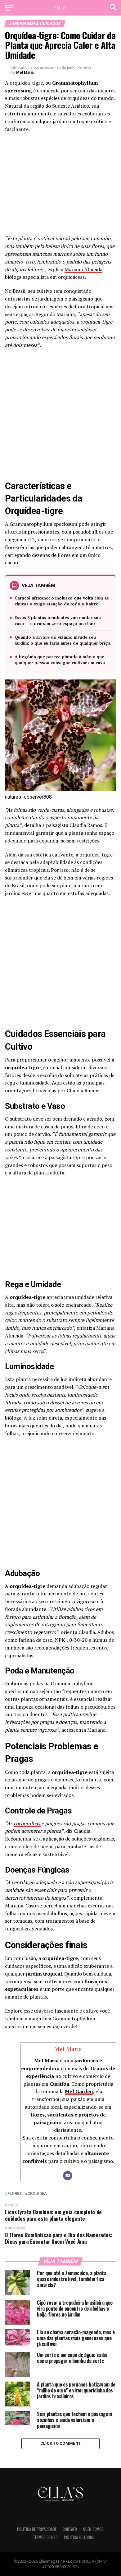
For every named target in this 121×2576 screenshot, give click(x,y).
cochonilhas (27, 1823)
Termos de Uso (45, 2537)
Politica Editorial (79, 2537)
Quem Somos (93, 2529)
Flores (15, 2194)
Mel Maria (25, 72)
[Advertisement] (60, 186)
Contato (70, 2529)
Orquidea (37, 2194)
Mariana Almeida (83, 269)
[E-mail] (68, 2176)
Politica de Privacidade (37, 2529)
